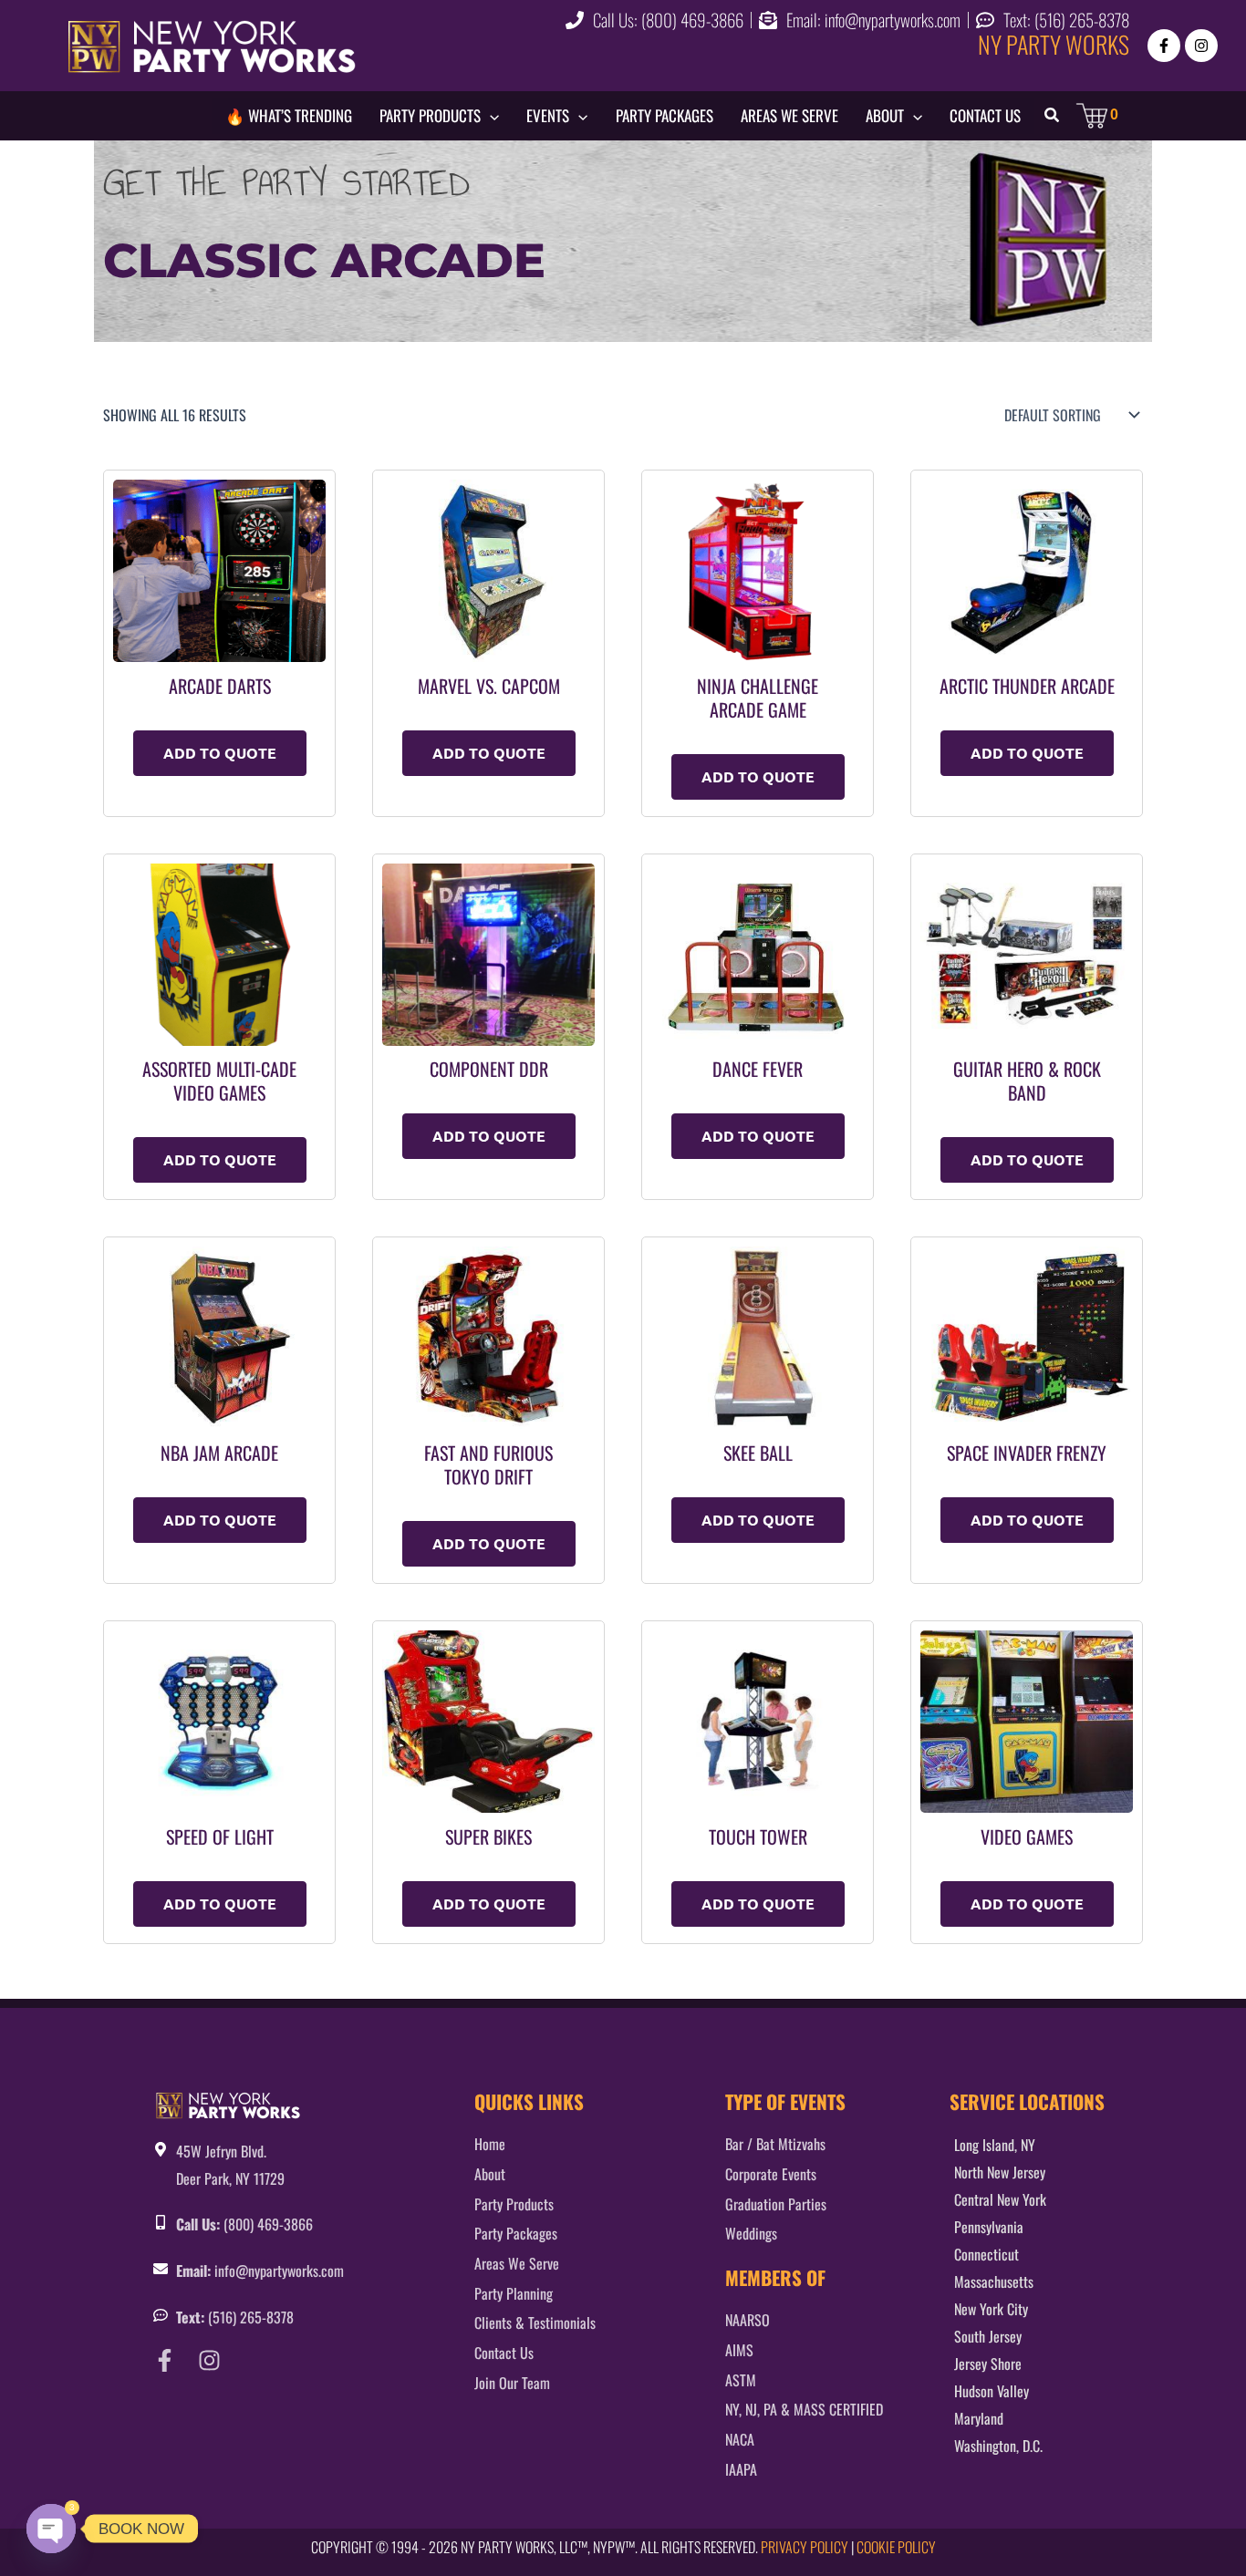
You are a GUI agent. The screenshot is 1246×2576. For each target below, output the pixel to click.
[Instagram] (1201, 46)
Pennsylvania (989, 2227)
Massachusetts (994, 2281)
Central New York (1000, 2199)
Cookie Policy (896, 2547)
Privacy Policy (805, 2547)
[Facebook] (1164, 46)
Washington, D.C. (998, 2446)
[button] (490, 116)
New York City (991, 2309)
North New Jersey (1000, 2172)
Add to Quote (220, 753)
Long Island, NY (995, 2145)
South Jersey (988, 2336)
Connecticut (986, 2254)
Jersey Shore (988, 2364)
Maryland (979, 2418)
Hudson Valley (992, 2391)
